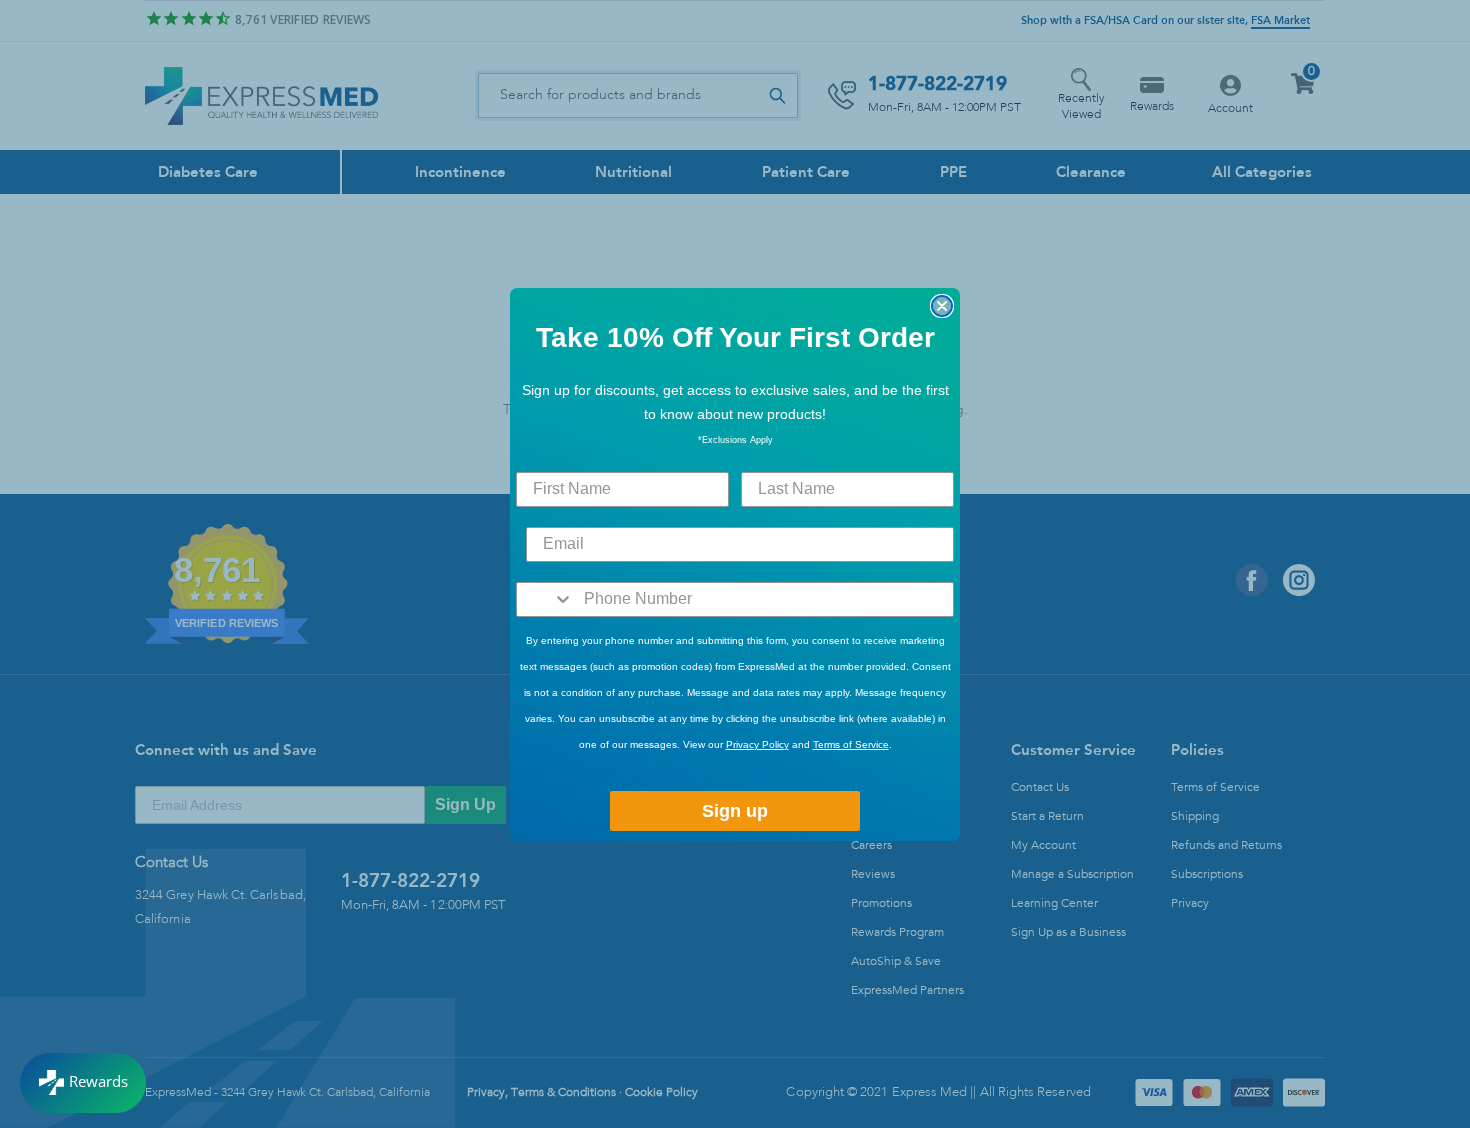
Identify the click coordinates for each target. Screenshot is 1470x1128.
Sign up (735, 811)
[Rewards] (83, 1083)
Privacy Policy (757, 744)
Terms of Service (851, 744)
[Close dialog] (942, 306)
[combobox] (545, 599)
